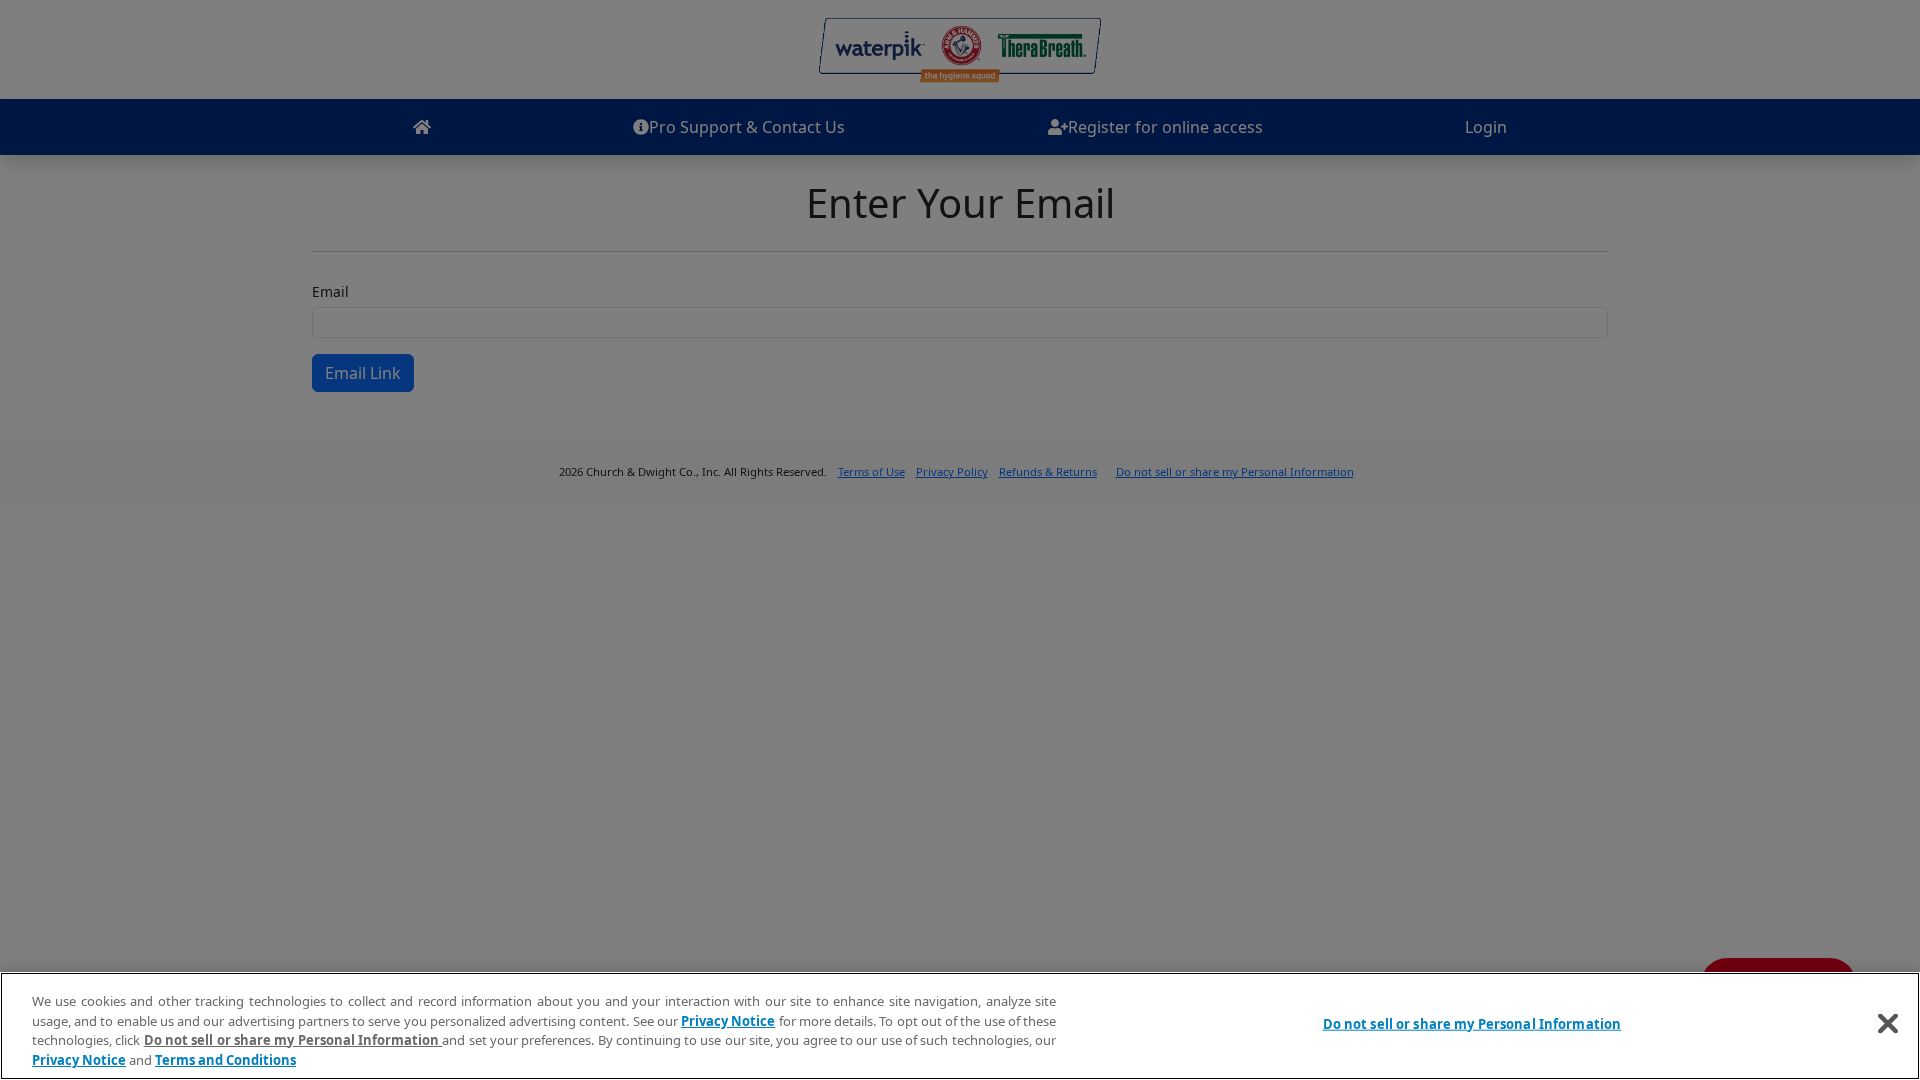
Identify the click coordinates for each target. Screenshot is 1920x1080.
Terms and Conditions (225, 1059)
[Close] (1888, 1023)
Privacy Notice (728, 1020)
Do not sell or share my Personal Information (1472, 1024)
